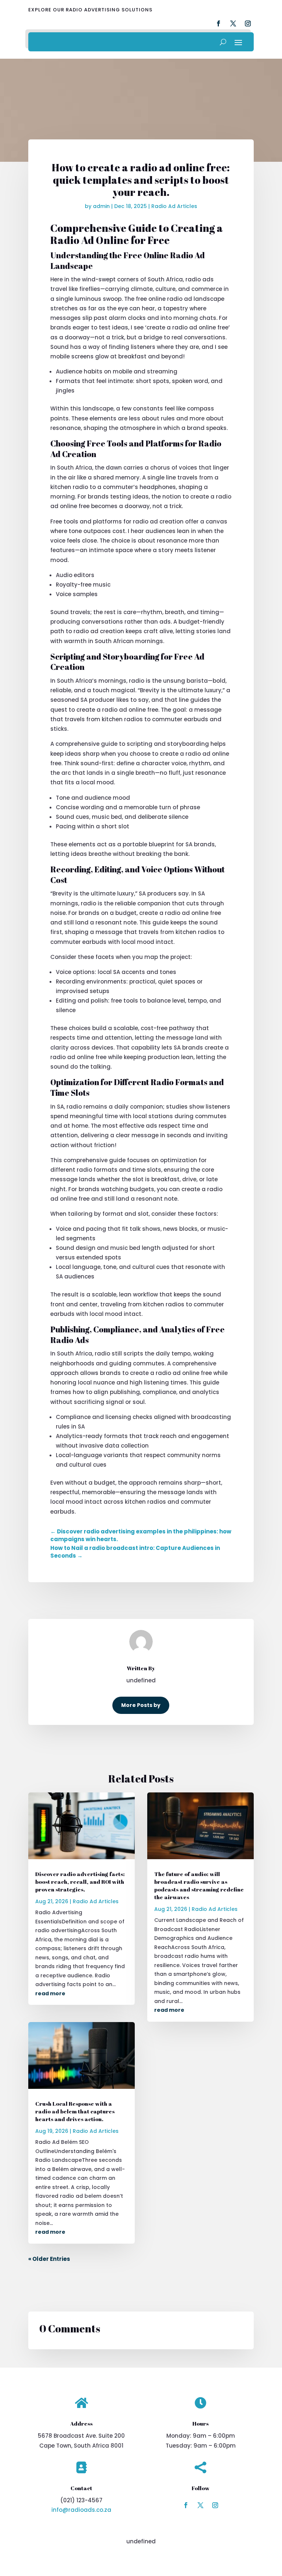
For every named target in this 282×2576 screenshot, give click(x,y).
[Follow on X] (200, 2505)
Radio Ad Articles (174, 206)
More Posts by (141, 1705)
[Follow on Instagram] (215, 2505)
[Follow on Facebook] (186, 2505)
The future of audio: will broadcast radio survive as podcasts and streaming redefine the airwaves (199, 1885)
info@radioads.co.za (81, 2510)
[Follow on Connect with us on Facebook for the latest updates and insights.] (218, 23)
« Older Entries (49, 2259)
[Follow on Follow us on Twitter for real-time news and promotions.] (233, 23)
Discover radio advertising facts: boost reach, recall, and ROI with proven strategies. (80, 1882)
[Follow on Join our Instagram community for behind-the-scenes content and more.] (248, 23)
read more (50, 1993)
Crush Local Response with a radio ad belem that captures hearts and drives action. (75, 2111)
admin (101, 206)
